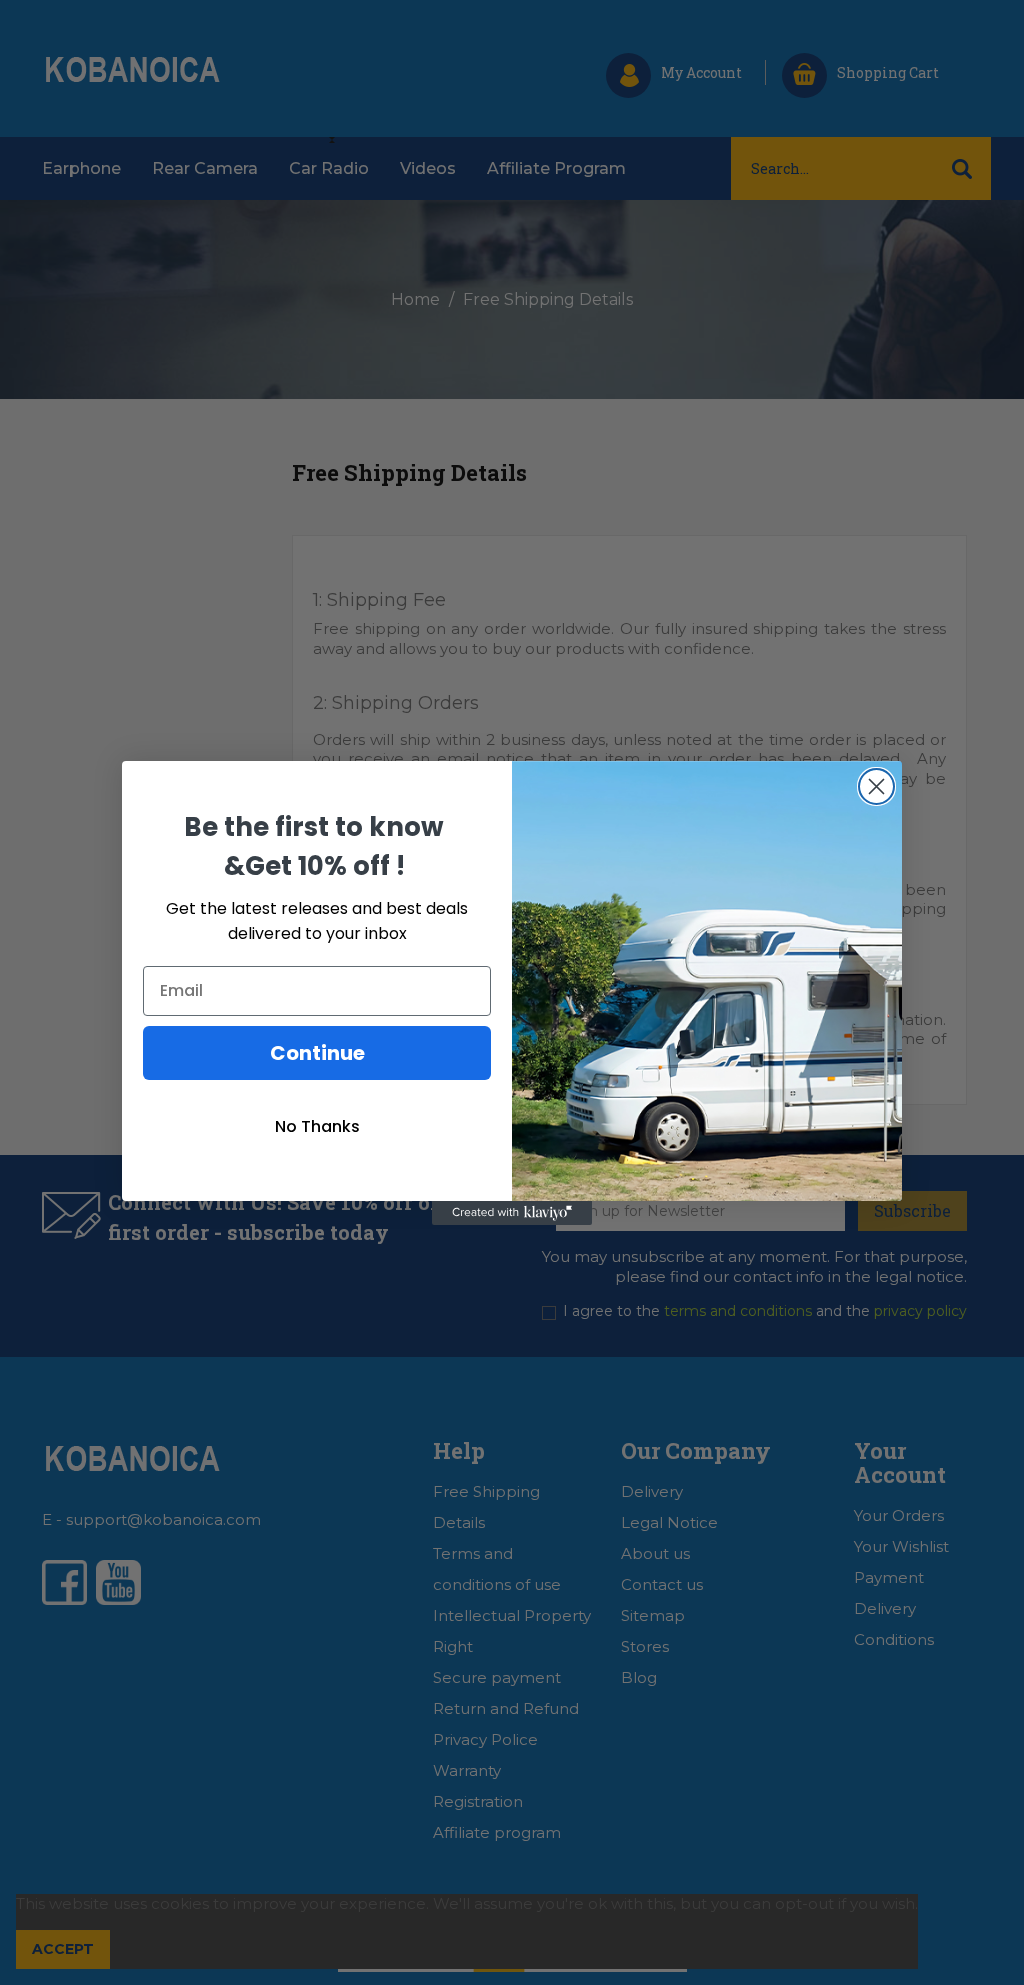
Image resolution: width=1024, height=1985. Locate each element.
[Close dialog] (876, 786)
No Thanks (317, 1126)
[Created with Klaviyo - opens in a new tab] (512, 1213)
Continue (317, 1053)
